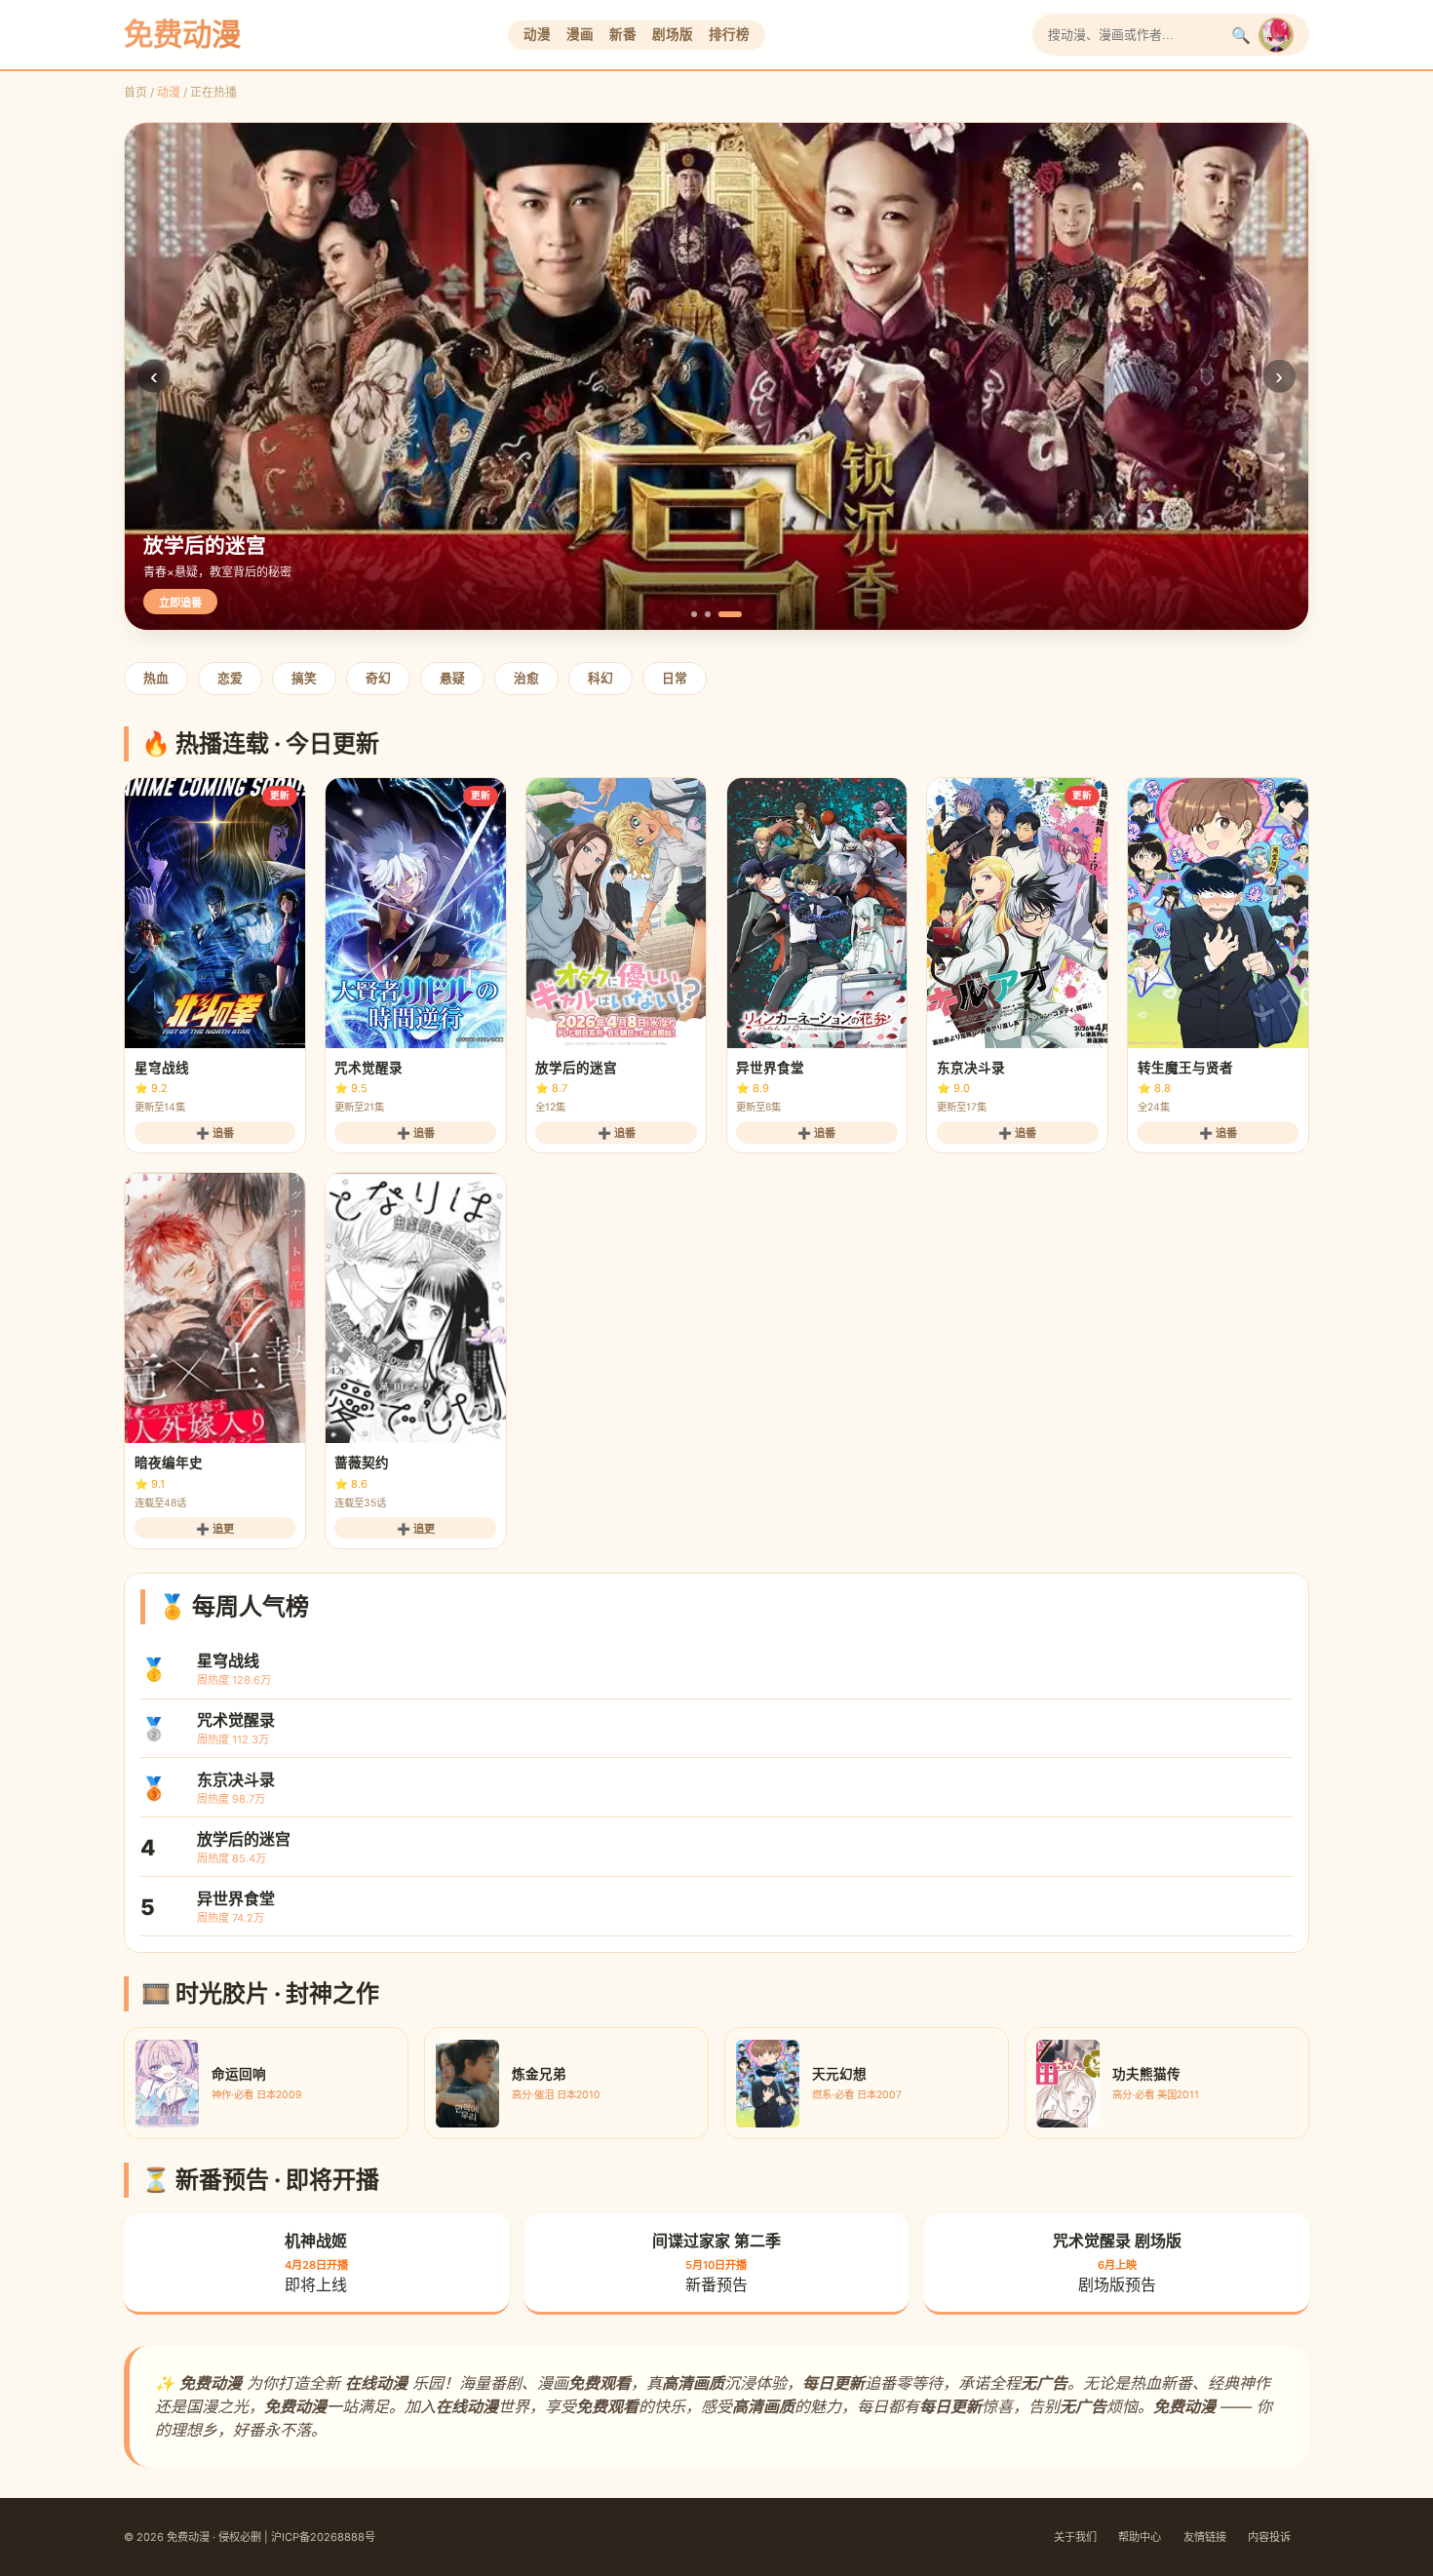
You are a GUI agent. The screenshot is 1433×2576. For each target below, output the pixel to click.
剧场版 (673, 34)
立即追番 (180, 603)
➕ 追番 (215, 1133)
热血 (156, 678)
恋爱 (230, 678)
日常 (675, 678)
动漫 (537, 34)
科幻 (600, 678)
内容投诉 (1269, 2537)
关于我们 (1075, 2537)
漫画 (580, 34)
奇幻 (378, 678)
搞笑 (304, 678)
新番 (623, 34)
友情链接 (1205, 2537)
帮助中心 (1140, 2537)
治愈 (526, 678)
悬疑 (452, 678)
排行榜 (729, 34)
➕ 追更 (215, 1529)
